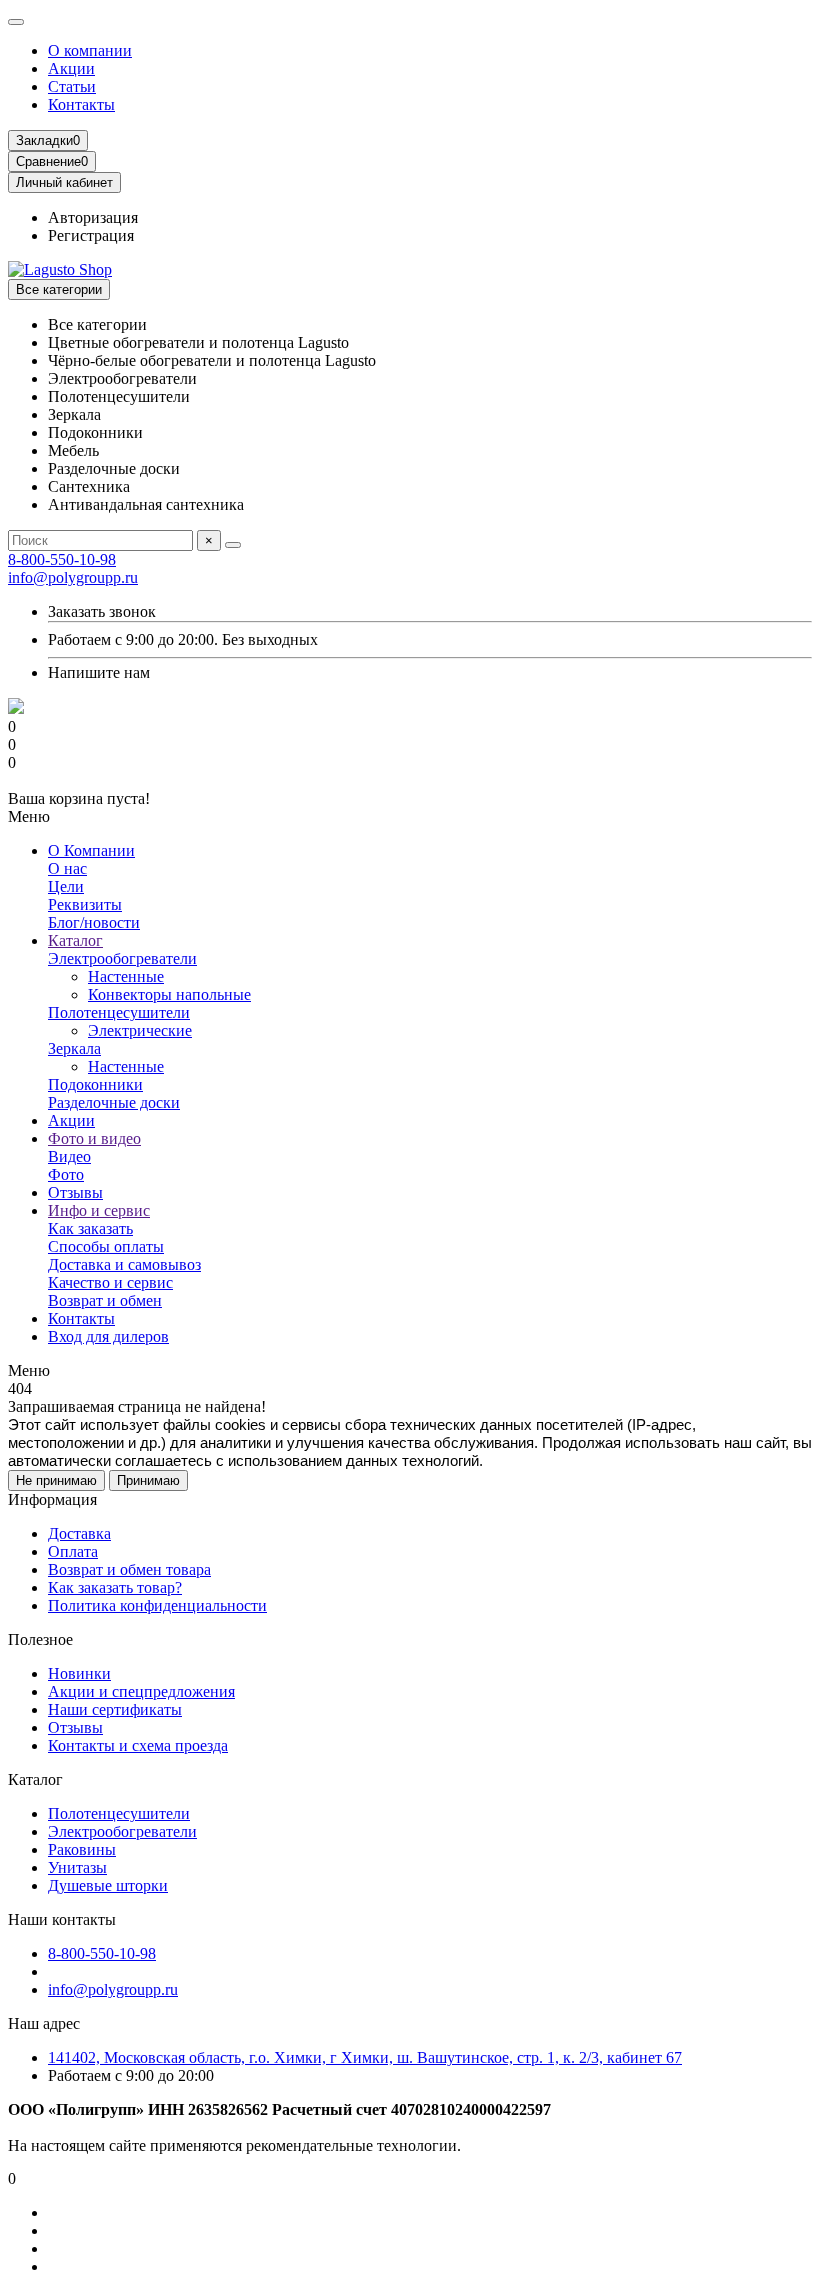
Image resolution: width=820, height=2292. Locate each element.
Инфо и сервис (99, 1210)
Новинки (79, 1673)
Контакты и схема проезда (138, 1745)
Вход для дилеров (108, 1336)
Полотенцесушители (119, 1012)
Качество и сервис (110, 1282)
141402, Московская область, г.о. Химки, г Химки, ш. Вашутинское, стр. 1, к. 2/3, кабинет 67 (365, 2057)
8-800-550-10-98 (62, 559)
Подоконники (95, 1084)
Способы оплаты (106, 1246)
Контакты (81, 104)
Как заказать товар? (115, 1587)
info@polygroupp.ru (73, 577)
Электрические (140, 1030)
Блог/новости (94, 922)
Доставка (79, 1533)
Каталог (75, 940)
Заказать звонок (102, 611)
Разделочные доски (114, 1102)
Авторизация (93, 217)
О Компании (91, 850)
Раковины (82, 1849)
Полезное (40, 1639)
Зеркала (74, 1048)
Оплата (73, 1551)
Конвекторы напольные (169, 994)
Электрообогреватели (122, 958)
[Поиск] (233, 545)
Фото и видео (94, 1138)
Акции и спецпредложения (141, 1691)
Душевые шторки (108, 1885)
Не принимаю (56, 1480)
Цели (66, 886)
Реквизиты (85, 904)
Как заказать (90, 1228)
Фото (66, 1174)
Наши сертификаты (115, 1709)
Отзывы (75, 1192)
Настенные (126, 976)
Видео (69, 1156)
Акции (71, 68)
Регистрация (91, 235)
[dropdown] (16, 22)
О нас (67, 868)
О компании (90, 50)
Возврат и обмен (105, 1300)
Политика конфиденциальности (157, 1605)
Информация (52, 1499)
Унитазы (77, 1867)
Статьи (72, 86)
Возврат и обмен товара (129, 1569)
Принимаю (148, 1480)
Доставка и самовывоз (124, 1264)
